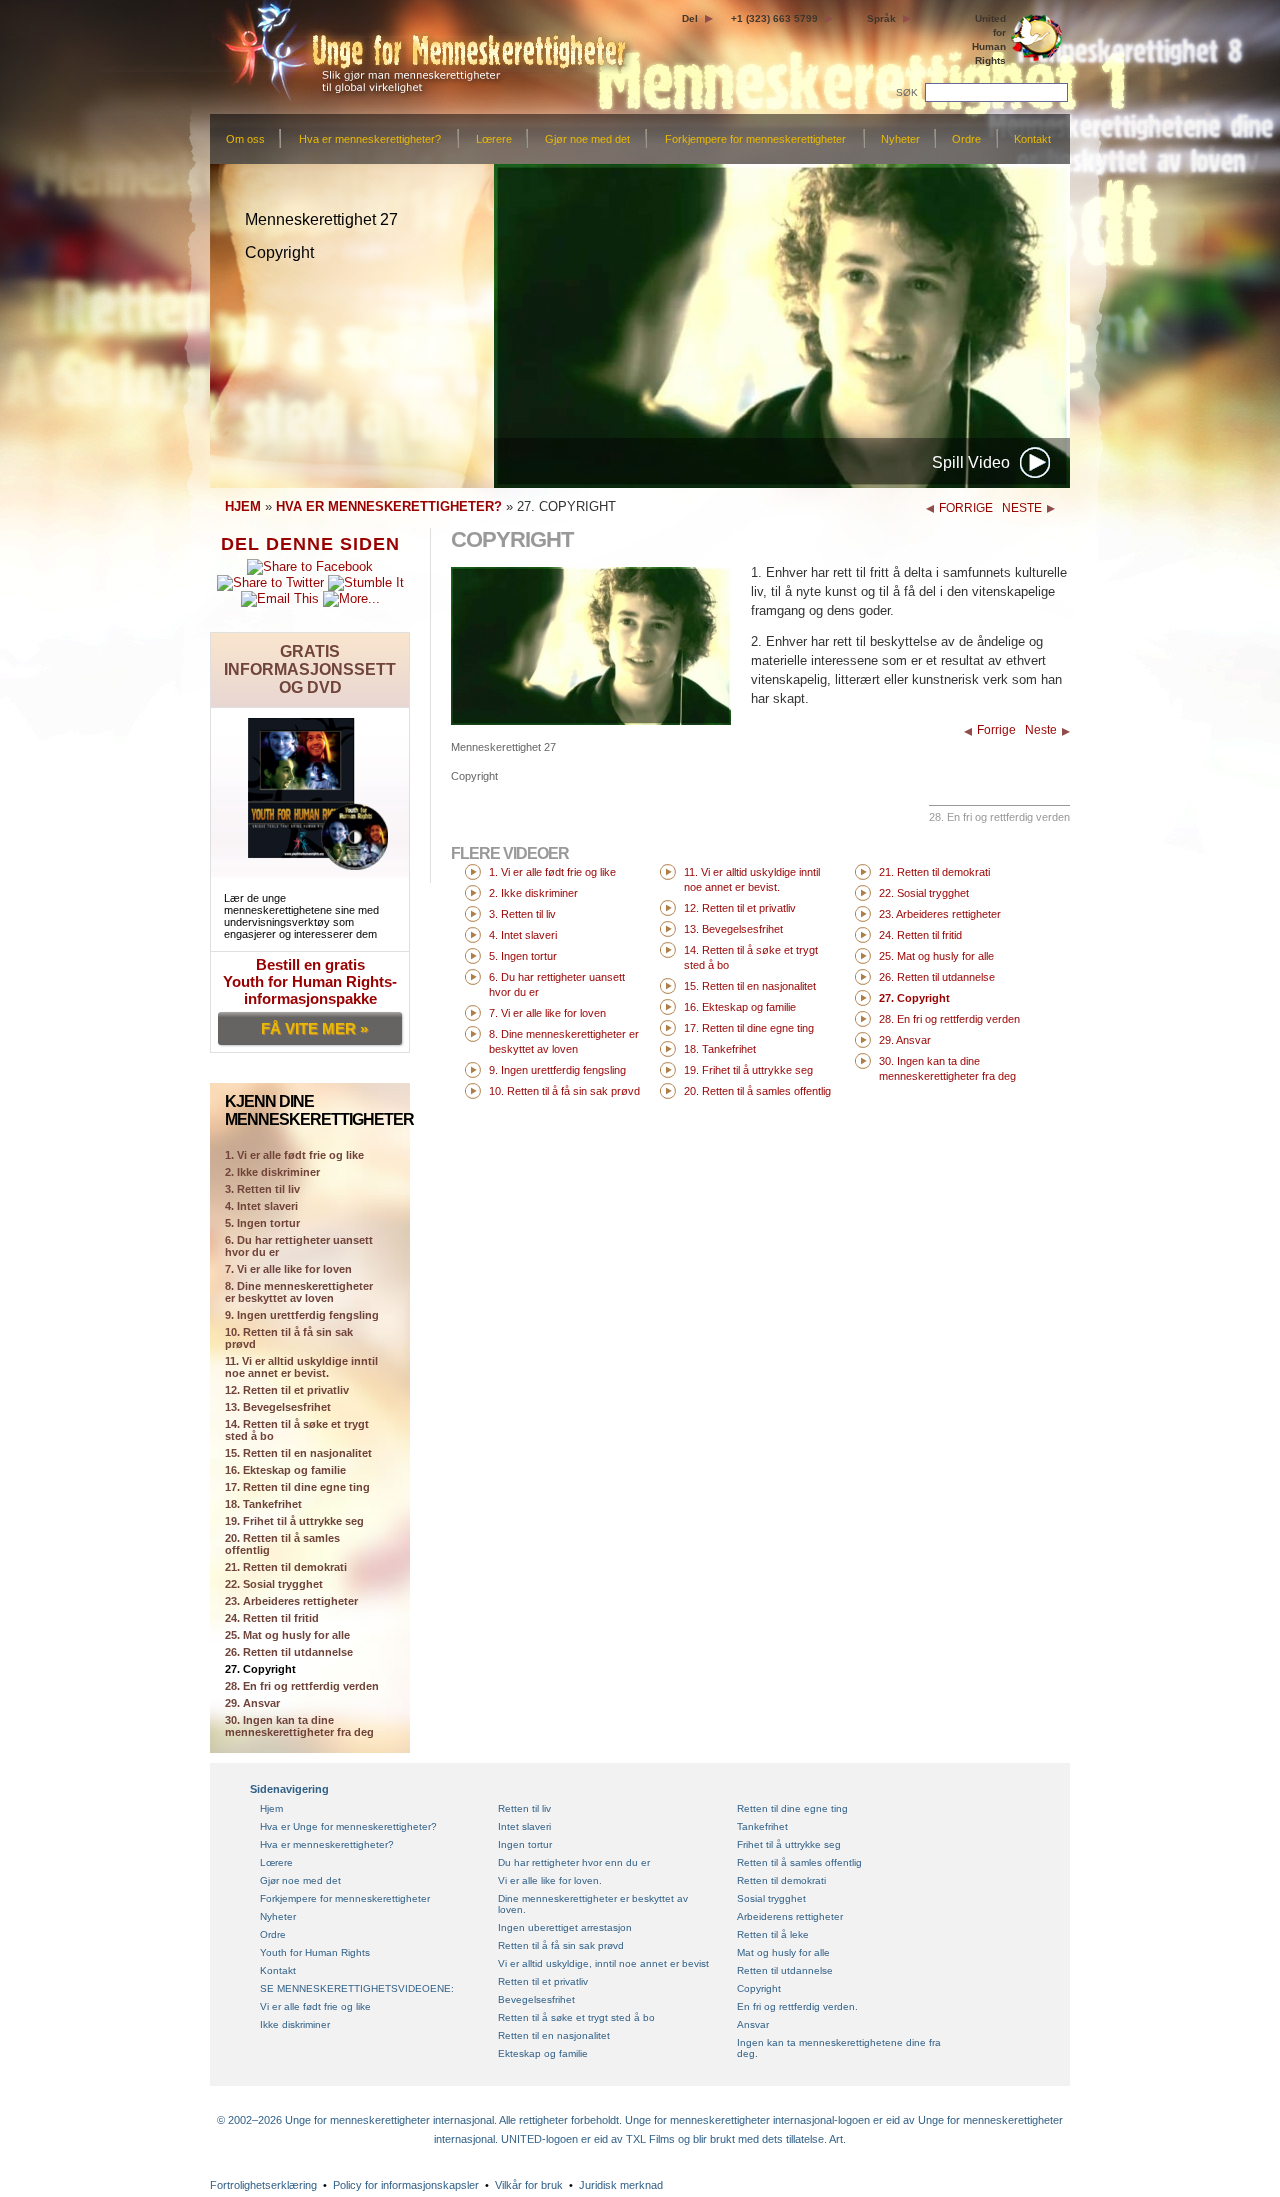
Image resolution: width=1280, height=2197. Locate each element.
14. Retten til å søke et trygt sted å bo (297, 1430)
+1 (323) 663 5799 (774, 18)
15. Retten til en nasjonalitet (298, 1453)
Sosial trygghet (771, 1898)
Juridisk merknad (621, 2185)
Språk (881, 18)
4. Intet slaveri (261, 1206)
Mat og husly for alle (783, 1952)
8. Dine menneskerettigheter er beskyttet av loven (299, 1292)
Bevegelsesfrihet (536, 1999)
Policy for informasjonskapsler (406, 2185)
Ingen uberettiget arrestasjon (565, 1927)
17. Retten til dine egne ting (297, 1487)
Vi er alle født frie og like (315, 2006)
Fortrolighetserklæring (263, 2185)
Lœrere (494, 139)
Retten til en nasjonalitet (554, 2035)
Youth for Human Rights (315, 1952)
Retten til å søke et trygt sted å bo (576, 2017)
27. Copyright (260, 1669)
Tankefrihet (762, 1826)
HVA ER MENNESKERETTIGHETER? (389, 506)
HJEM (243, 506)
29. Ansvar (252, 1703)
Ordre (966, 139)
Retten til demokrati (781, 1880)
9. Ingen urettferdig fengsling (302, 1315)
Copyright (759, 1988)
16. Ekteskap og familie (285, 1470)
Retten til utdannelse (785, 1970)
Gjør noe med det (587, 139)
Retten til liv (524, 1808)
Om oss (245, 139)
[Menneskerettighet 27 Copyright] (591, 720)
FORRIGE (966, 508)
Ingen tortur (525, 1844)
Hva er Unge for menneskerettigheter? (348, 1826)
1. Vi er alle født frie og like (552, 872)
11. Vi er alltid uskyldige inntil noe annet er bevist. (301, 1367)
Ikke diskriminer (295, 2024)
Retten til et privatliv (543, 1981)
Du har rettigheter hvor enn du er (574, 1862)
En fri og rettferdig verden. (797, 2006)
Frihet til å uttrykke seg (789, 1844)
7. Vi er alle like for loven (288, 1269)
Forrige (996, 730)
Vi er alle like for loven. (550, 1880)
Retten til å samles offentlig (799, 1862)
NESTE (1022, 508)
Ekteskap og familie (543, 2053)
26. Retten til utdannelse (289, 1652)
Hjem (271, 1808)
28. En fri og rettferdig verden (302, 1686)
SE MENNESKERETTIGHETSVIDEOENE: (357, 1988)
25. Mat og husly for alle (287, 1635)
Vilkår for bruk (529, 2185)
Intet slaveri (524, 1826)
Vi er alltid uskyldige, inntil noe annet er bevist (603, 1963)
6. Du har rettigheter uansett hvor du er (299, 1246)
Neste (1041, 730)
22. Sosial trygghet (274, 1584)
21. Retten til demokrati (286, 1567)
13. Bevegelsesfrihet (278, 1407)
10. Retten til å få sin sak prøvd (289, 1338)
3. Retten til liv (262, 1189)
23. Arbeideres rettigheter (291, 1601)
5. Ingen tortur (262, 1223)
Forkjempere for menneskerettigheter (755, 139)
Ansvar (753, 2024)
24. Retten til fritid (272, 1618)
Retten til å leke (773, 1934)
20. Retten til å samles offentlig (282, 1544)
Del (690, 18)
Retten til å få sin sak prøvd (561, 1945)
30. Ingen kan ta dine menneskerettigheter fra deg (299, 1726)
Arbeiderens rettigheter (790, 1916)
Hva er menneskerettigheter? (370, 139)
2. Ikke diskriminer (272, 1172)
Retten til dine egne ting (792, 1808)
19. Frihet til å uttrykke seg (294, 1521)
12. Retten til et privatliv (287, 1390)
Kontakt (1032, 139)
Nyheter (900, 139)
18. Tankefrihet (263, 1504)
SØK (908, 92)
